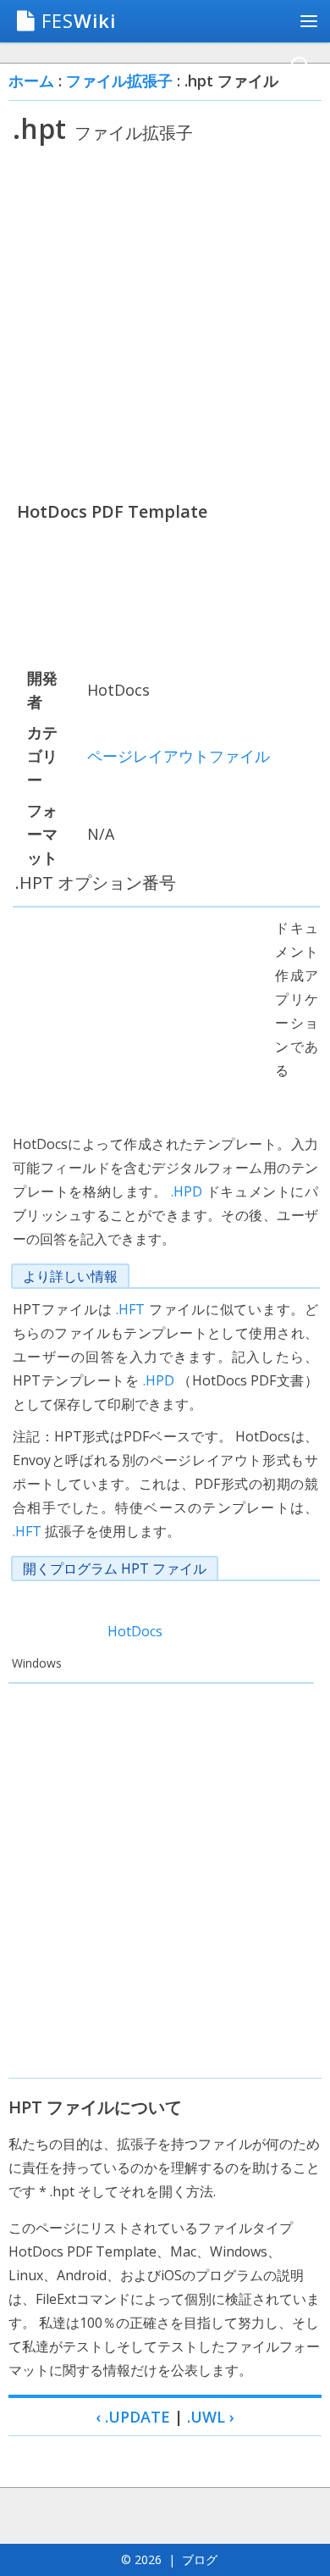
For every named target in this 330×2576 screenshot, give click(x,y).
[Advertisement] (165, 322)
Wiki (79, 20)
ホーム (31, 80)
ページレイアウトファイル (179, 756)
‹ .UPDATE (133, 2417)
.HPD (187, 1191)
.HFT (130, 1309)
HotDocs (135, 1631)
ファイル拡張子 (119, 80)
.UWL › (211, 2417)
